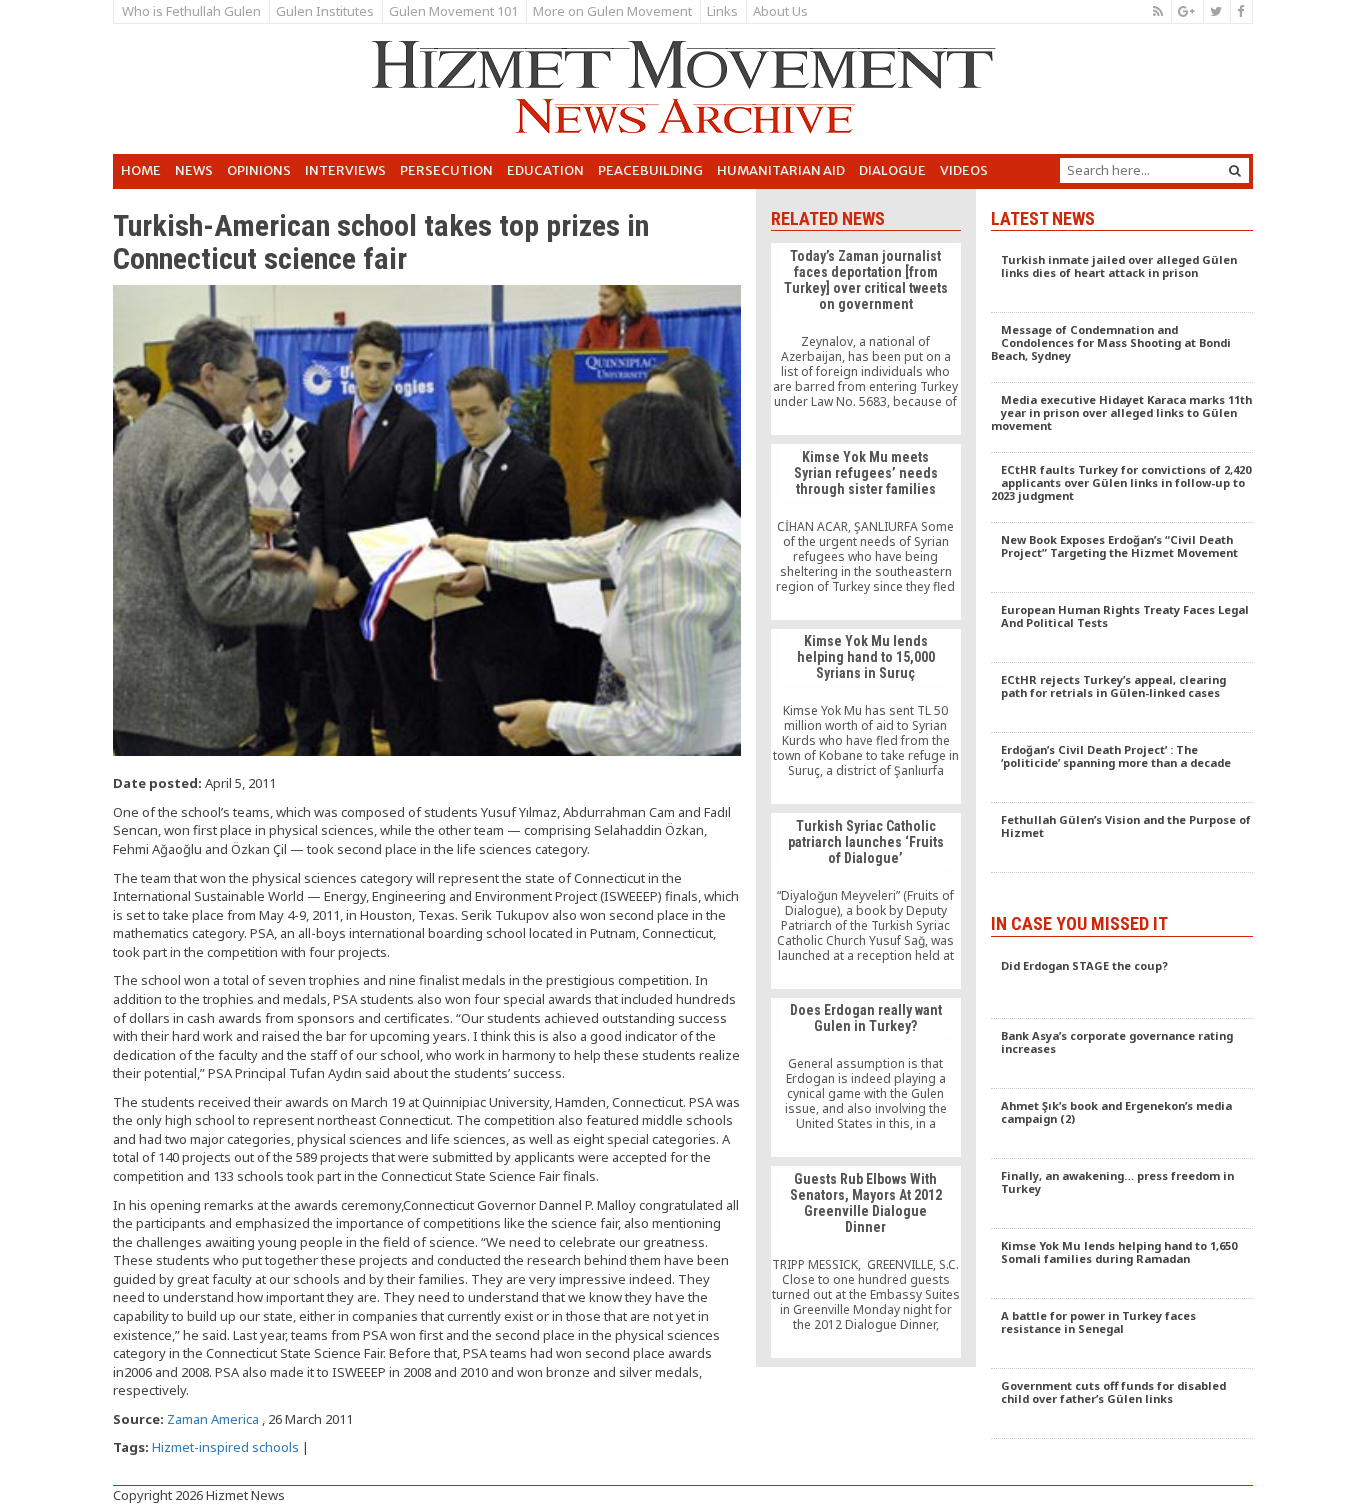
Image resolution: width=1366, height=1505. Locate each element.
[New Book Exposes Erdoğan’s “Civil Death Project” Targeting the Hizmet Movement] (1122, 558)
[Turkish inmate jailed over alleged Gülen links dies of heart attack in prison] (1122, 278)
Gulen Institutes (325, 11)
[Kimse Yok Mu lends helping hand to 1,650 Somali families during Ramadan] (1122, 1264)
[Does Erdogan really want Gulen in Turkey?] (865, 1078)
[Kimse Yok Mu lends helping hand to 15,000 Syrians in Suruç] (865, 717)
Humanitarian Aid (781, 170)
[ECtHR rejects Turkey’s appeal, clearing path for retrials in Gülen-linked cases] (1122, 698)
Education (545, 170)
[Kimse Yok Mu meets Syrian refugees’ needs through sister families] (865, 532)
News (194, 170)
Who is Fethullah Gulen (191, 11)
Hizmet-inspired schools (225, 1447)
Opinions (259, 170)
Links (722, 11)
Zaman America (214, 1419)
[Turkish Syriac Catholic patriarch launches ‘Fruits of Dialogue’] (865, 901)
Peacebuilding (650, 170)
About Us (780, 11)
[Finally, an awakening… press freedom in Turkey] (1122, 1194)
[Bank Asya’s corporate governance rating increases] (1122, 1054)
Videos (964, 170)
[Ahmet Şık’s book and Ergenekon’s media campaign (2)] (1122, 1124)
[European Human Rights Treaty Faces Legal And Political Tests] (1122, 628)
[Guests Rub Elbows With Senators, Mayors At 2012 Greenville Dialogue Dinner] (865, 1262)
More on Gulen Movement (612, 11)
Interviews (345, 170)
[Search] (1235, 170)
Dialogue (892, 170)
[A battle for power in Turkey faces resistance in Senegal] (1122, 1334)
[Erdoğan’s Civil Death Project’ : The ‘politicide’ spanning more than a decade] (1122, 768)
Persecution (446, 170)
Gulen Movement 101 (453, 11)
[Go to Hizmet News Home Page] (683, 87)
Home (141, 170)
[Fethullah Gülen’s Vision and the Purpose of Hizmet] (1122, 838)
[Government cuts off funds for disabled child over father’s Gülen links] (1122, 1404)
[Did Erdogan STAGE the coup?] (1122, 984)
